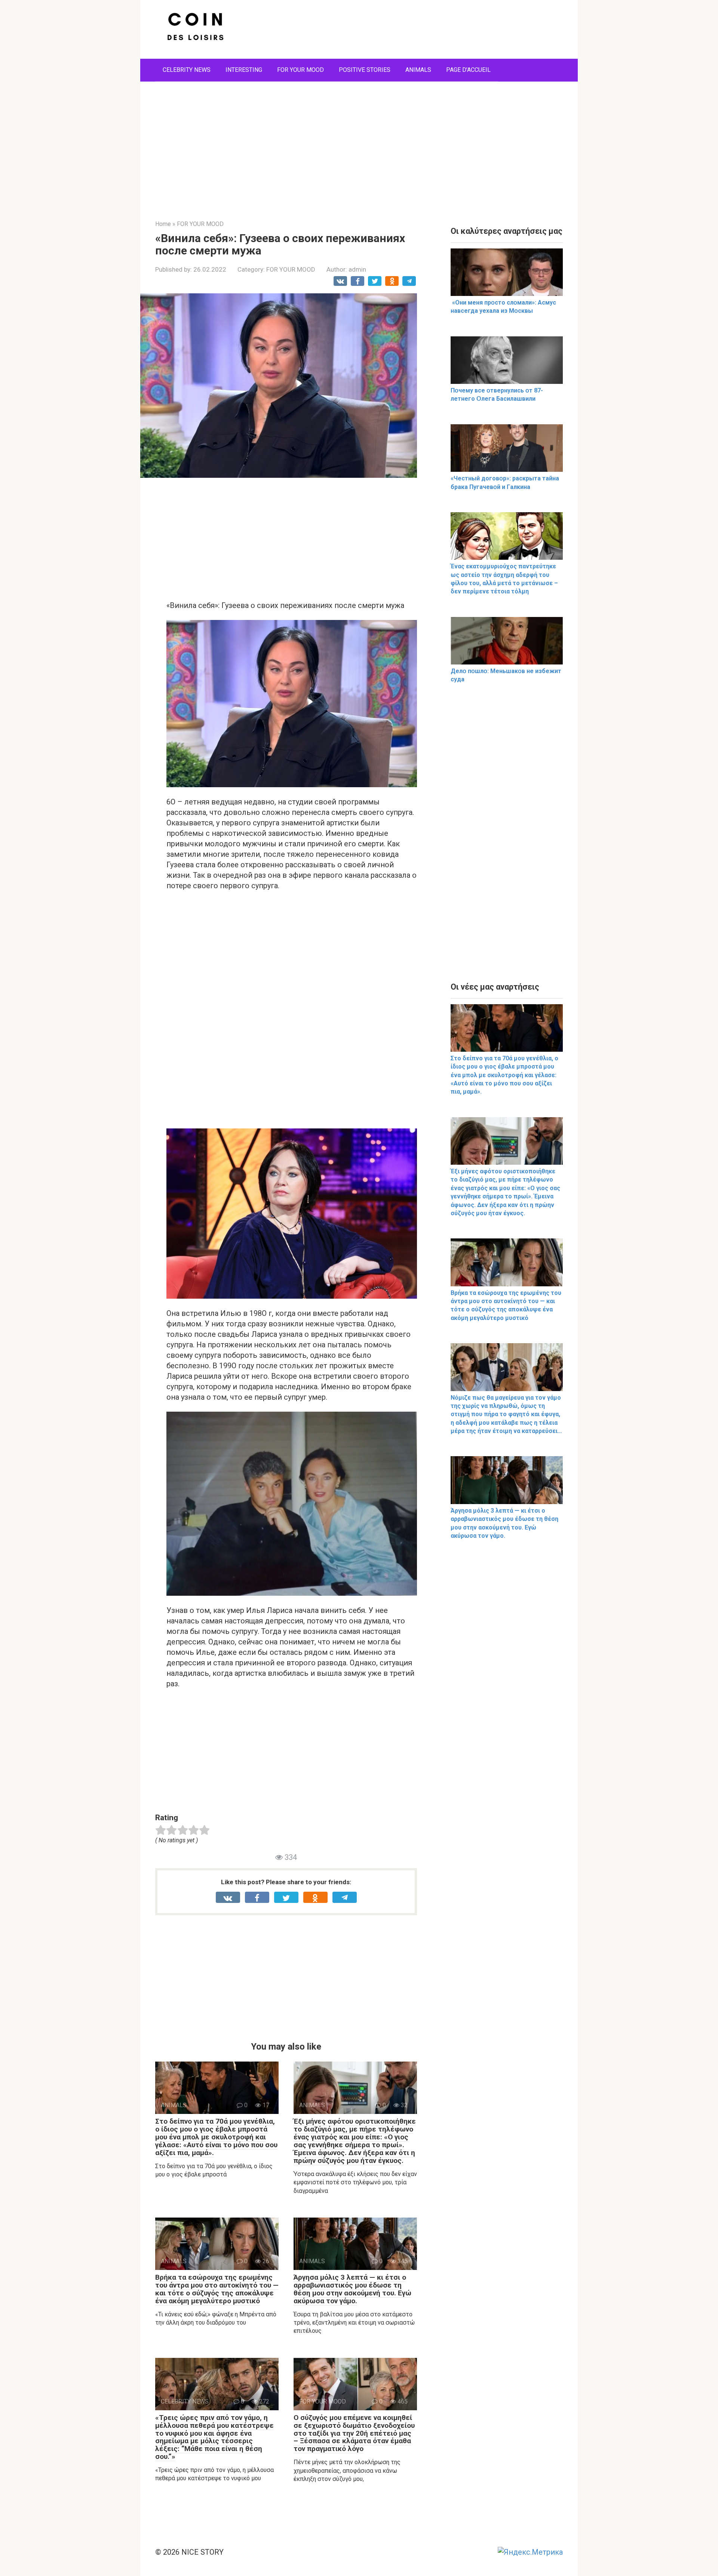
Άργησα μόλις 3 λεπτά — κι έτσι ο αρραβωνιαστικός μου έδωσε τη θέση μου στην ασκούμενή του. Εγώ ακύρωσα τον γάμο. (352, 2289)
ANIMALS (418, 70)
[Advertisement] (359, 145)
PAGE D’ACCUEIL (468, 70)
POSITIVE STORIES (365, 70)
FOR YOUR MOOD (300, 70)
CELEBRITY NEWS (187, 70)
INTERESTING (244, 70)
